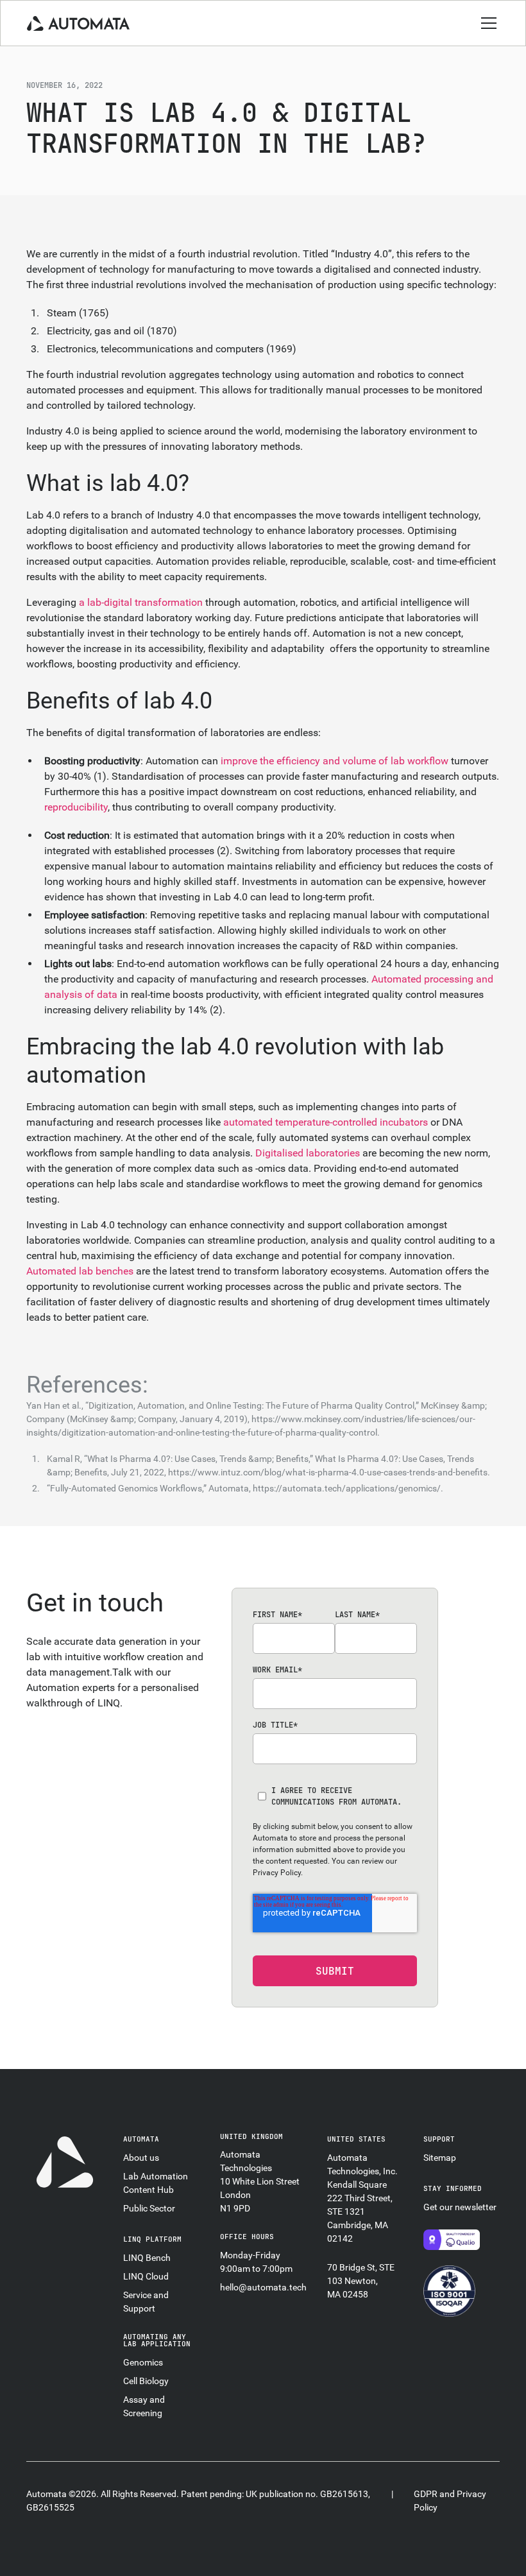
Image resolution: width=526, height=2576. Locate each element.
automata (141, 2139)
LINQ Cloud (146, 2276)
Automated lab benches (80, 1271)
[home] (78, 23)
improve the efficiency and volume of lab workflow (335, 761)
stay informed (453, 2188)
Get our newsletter (460, 2207)
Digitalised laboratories (308, 1153)
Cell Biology (146, 2381)
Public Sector (149, 2208)
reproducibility (76, 807)
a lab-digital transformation (141, 602)
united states (356, 2139)
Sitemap (440, 2158)
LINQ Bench (147, 2258)
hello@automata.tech (263, 2287)
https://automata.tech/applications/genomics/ (347, 1488)
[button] (486, 23)
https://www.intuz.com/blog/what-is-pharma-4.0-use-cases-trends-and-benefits (328, 1472)
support (439, 2139)
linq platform (152, 2239)
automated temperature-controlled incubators (326, 1122)
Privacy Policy (277, 1873)
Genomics (143, 2362)
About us (141, 2158)
